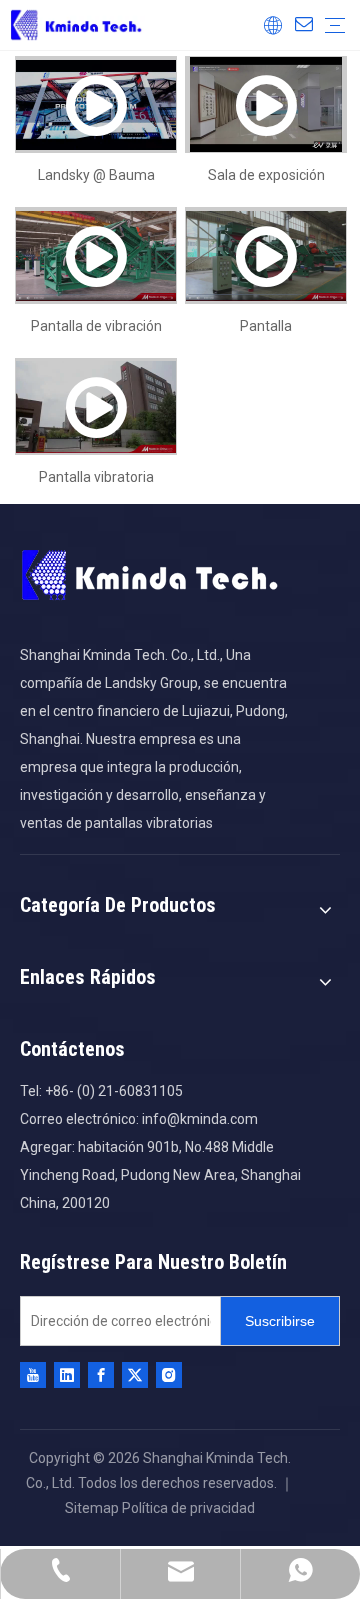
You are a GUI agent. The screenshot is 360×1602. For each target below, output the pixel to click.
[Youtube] (33, 1375)
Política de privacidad (188, 1508)
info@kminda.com (200, 1119)
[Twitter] (135, 1375)
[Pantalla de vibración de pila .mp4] (96, 255)
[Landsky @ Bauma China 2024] (96, 104)
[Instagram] (169, 1375)
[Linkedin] (67, 1375)
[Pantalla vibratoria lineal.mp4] (96, 406)
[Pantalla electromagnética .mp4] (266, 255)
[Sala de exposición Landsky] (266, 104)
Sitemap (93, 1508)
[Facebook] (101, 1375)
